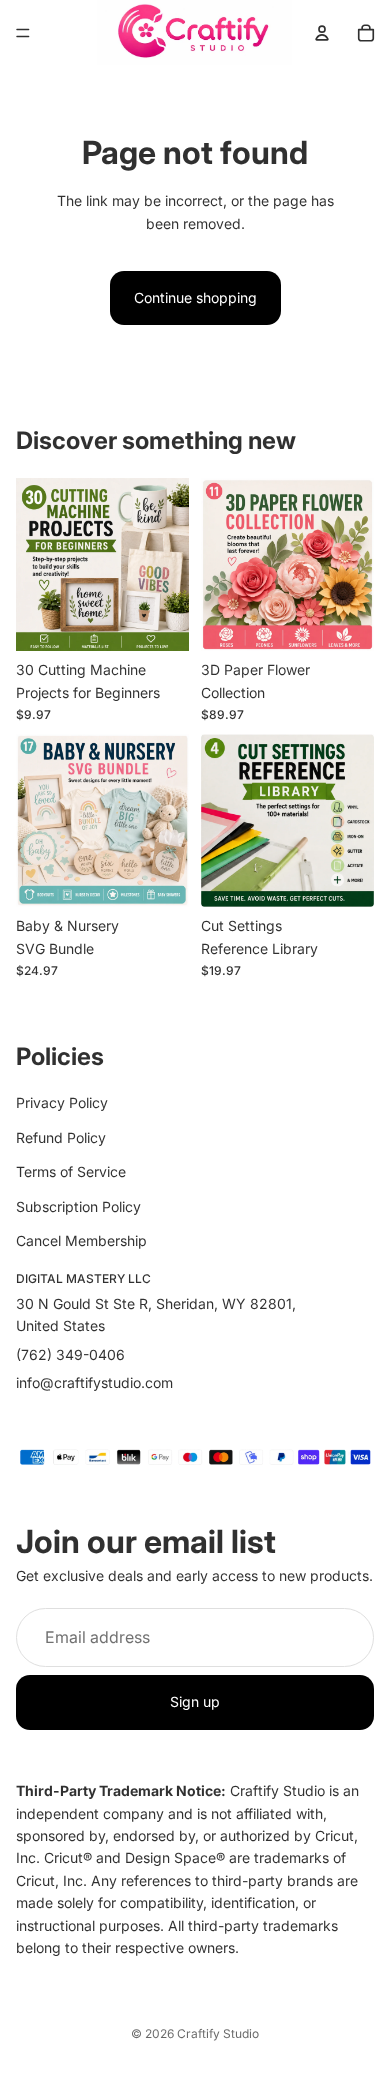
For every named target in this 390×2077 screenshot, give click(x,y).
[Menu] (23, 33)
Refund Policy (61, 1136)
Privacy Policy (62, 1102)
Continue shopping (195, 297)
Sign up (195, 1701)
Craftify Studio (218, 2033)
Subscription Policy (78, 1205)
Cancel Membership (81, 1239)
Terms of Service (71, 1171)
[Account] (322, 33)
